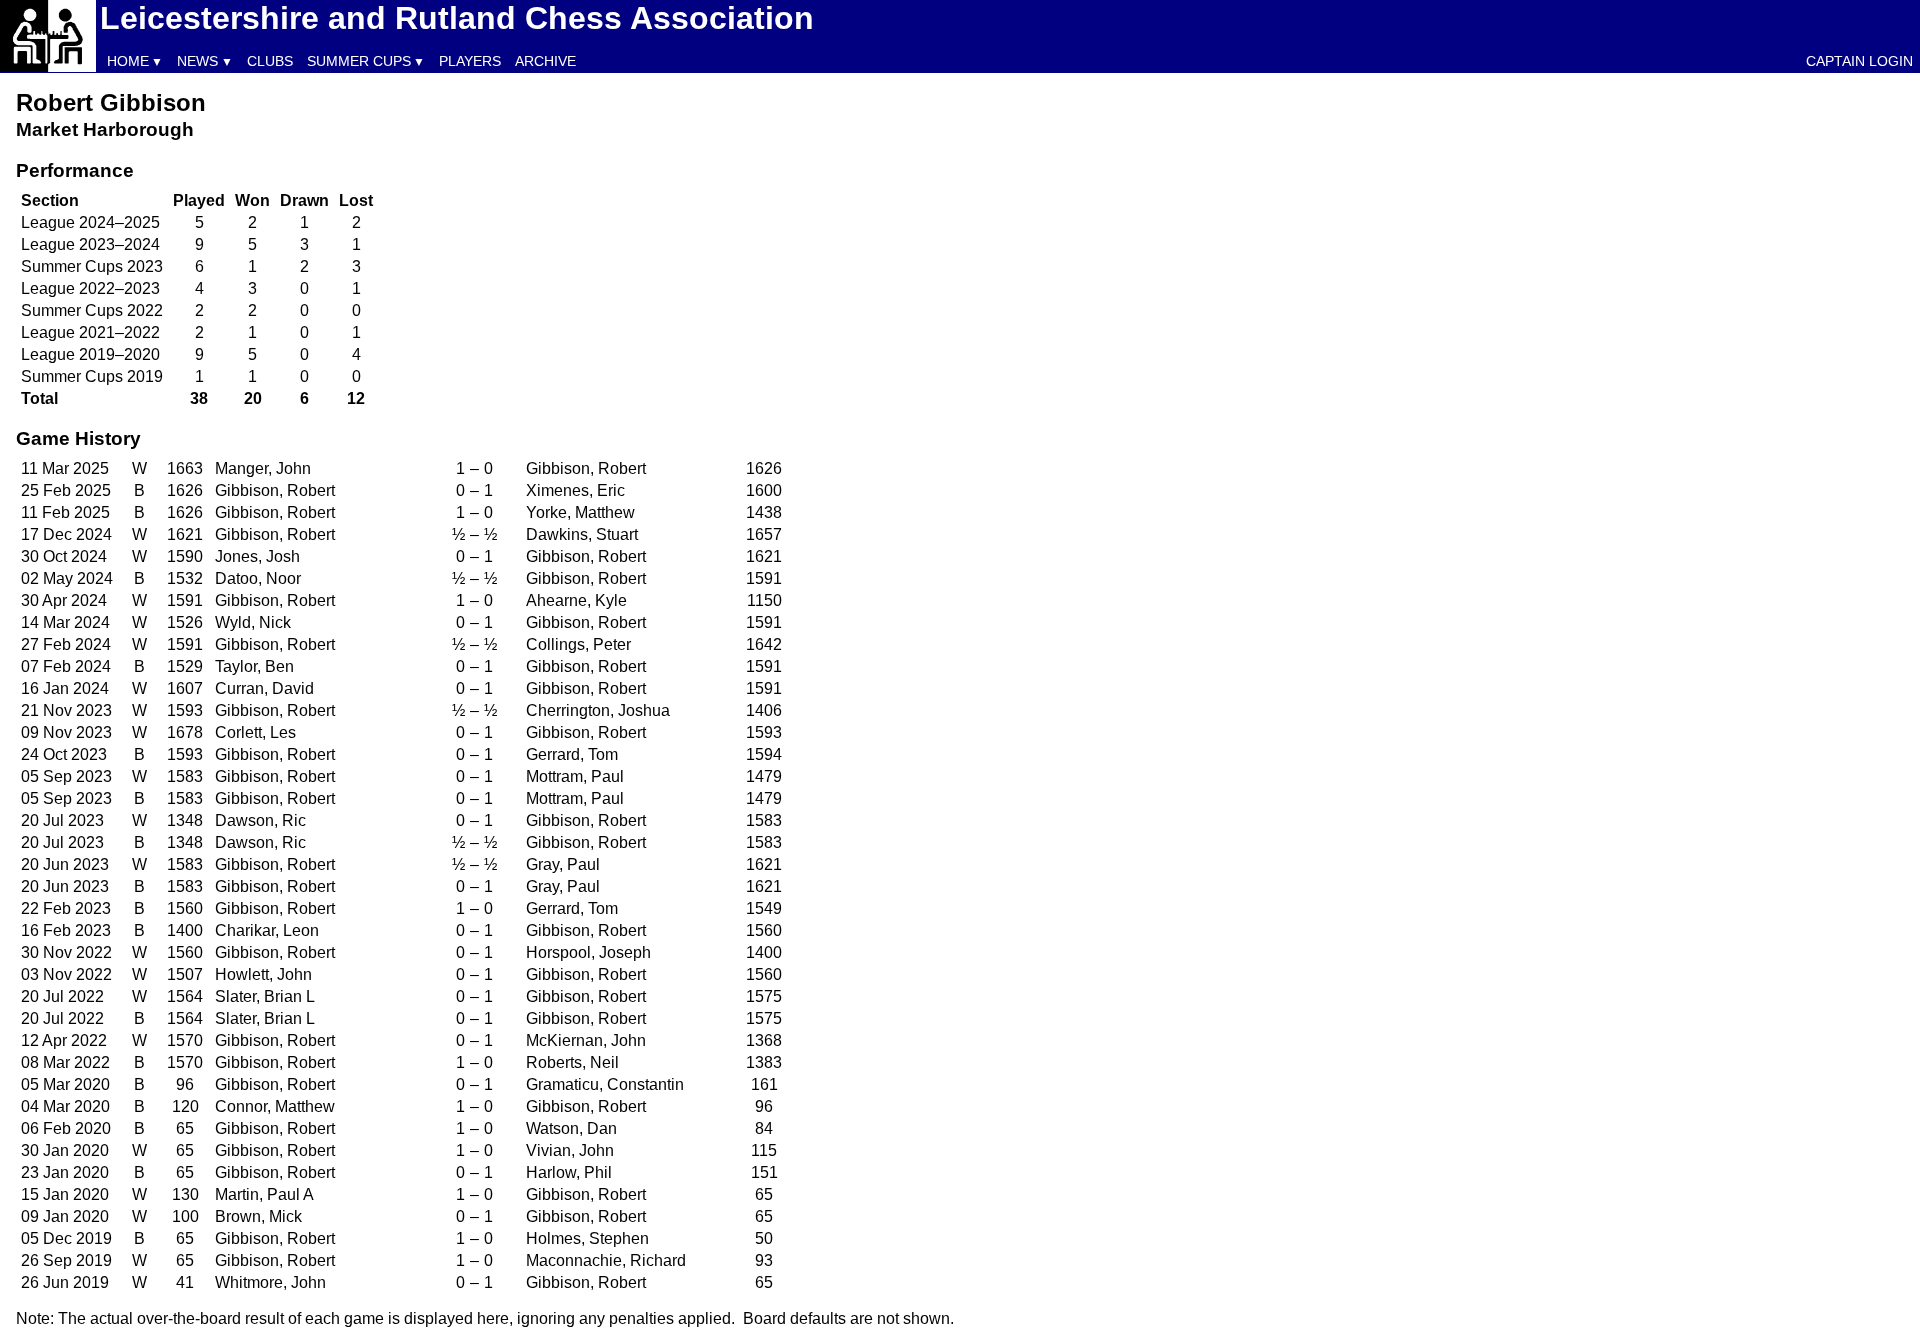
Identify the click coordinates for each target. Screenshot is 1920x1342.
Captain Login (1859, 61)
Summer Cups (359, 61)
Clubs (270, 61)
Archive (545, 61)
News (197, 61)
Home (128, 61)
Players (470, 61)
